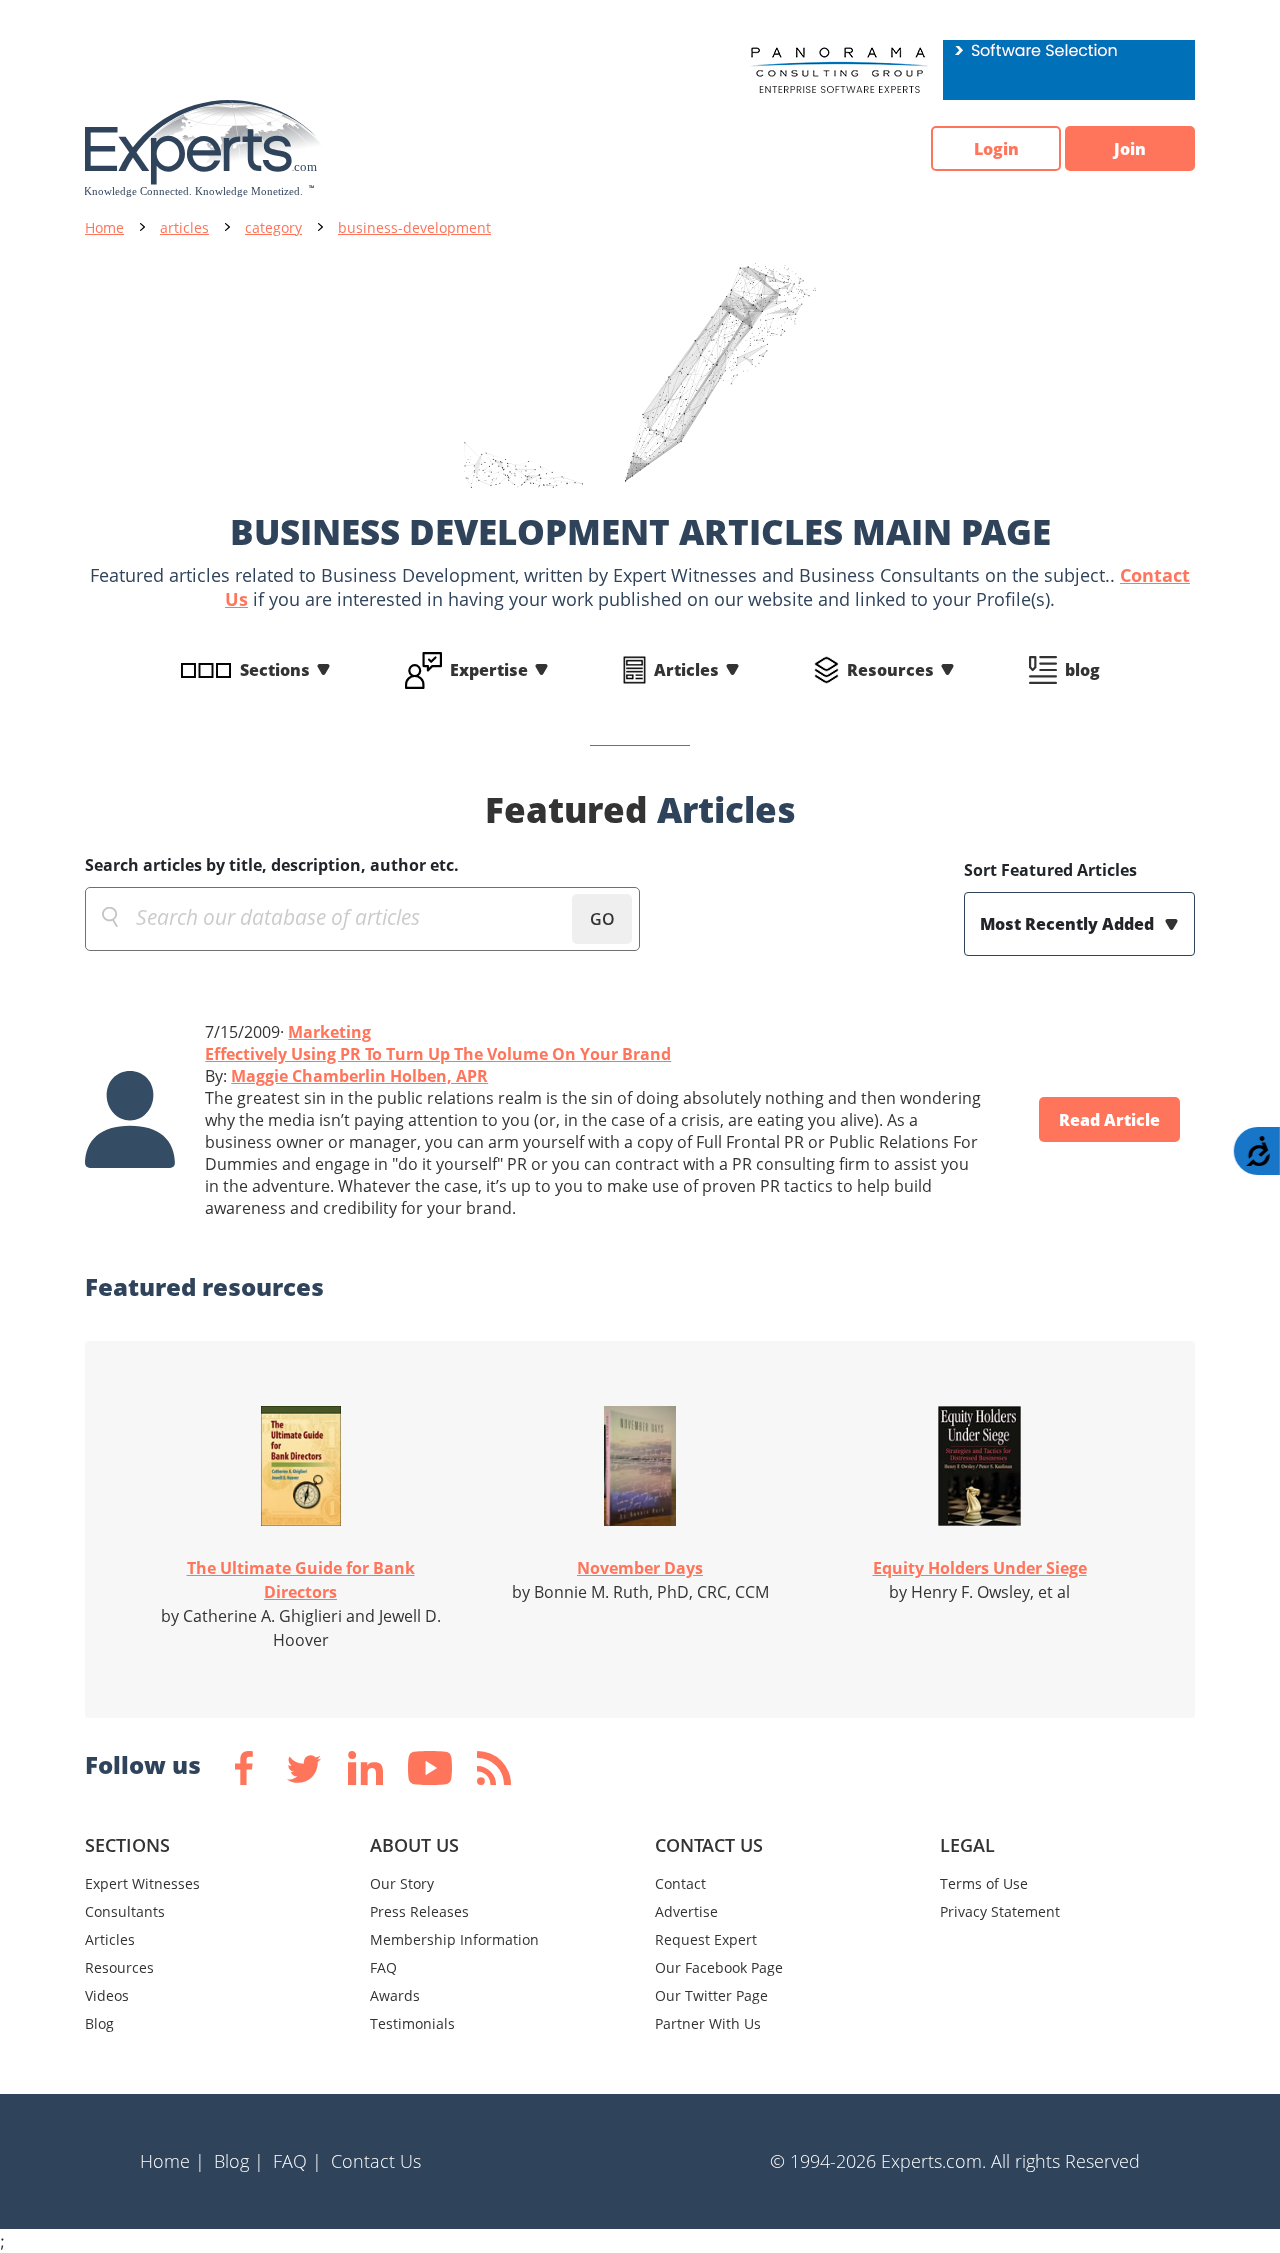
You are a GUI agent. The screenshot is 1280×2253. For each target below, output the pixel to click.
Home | (172, 2161)
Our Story (402, 1883)
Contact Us (376, 2161)
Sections (275, 670)
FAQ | (297, 2161)
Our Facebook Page (719, 1967)
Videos (107, 1995)
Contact (680, 1883)
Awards (395, 1995)
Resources (890, 670)
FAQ (383, 1967)
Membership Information (454, 1939)
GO (602, 919)
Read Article (1109, 1120)
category (273, 227)
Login (996, 149)
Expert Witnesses (142, 1883)
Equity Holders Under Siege (980, 1568)
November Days (640, 1568)
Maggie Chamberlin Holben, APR (359, 1076)
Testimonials (412, 2023)
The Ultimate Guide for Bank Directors (301, 1580)
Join (1130, 149)
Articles (686, 670)
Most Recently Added (1069, 924)
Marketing (329, 1032)
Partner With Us (708, 2023)
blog (1082, 670)
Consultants (125, 1911)
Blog (99, 2023)
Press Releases (419, 1911)
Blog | (239, 2161)
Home (104, 227)
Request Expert (706, 1939)
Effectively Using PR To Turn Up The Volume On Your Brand (438, 1054)
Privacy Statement (1000, 1911)
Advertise (686, 1911)
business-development (414, 227)
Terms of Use (984, 1883)
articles (184, 227)
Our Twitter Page (711, 1995)
